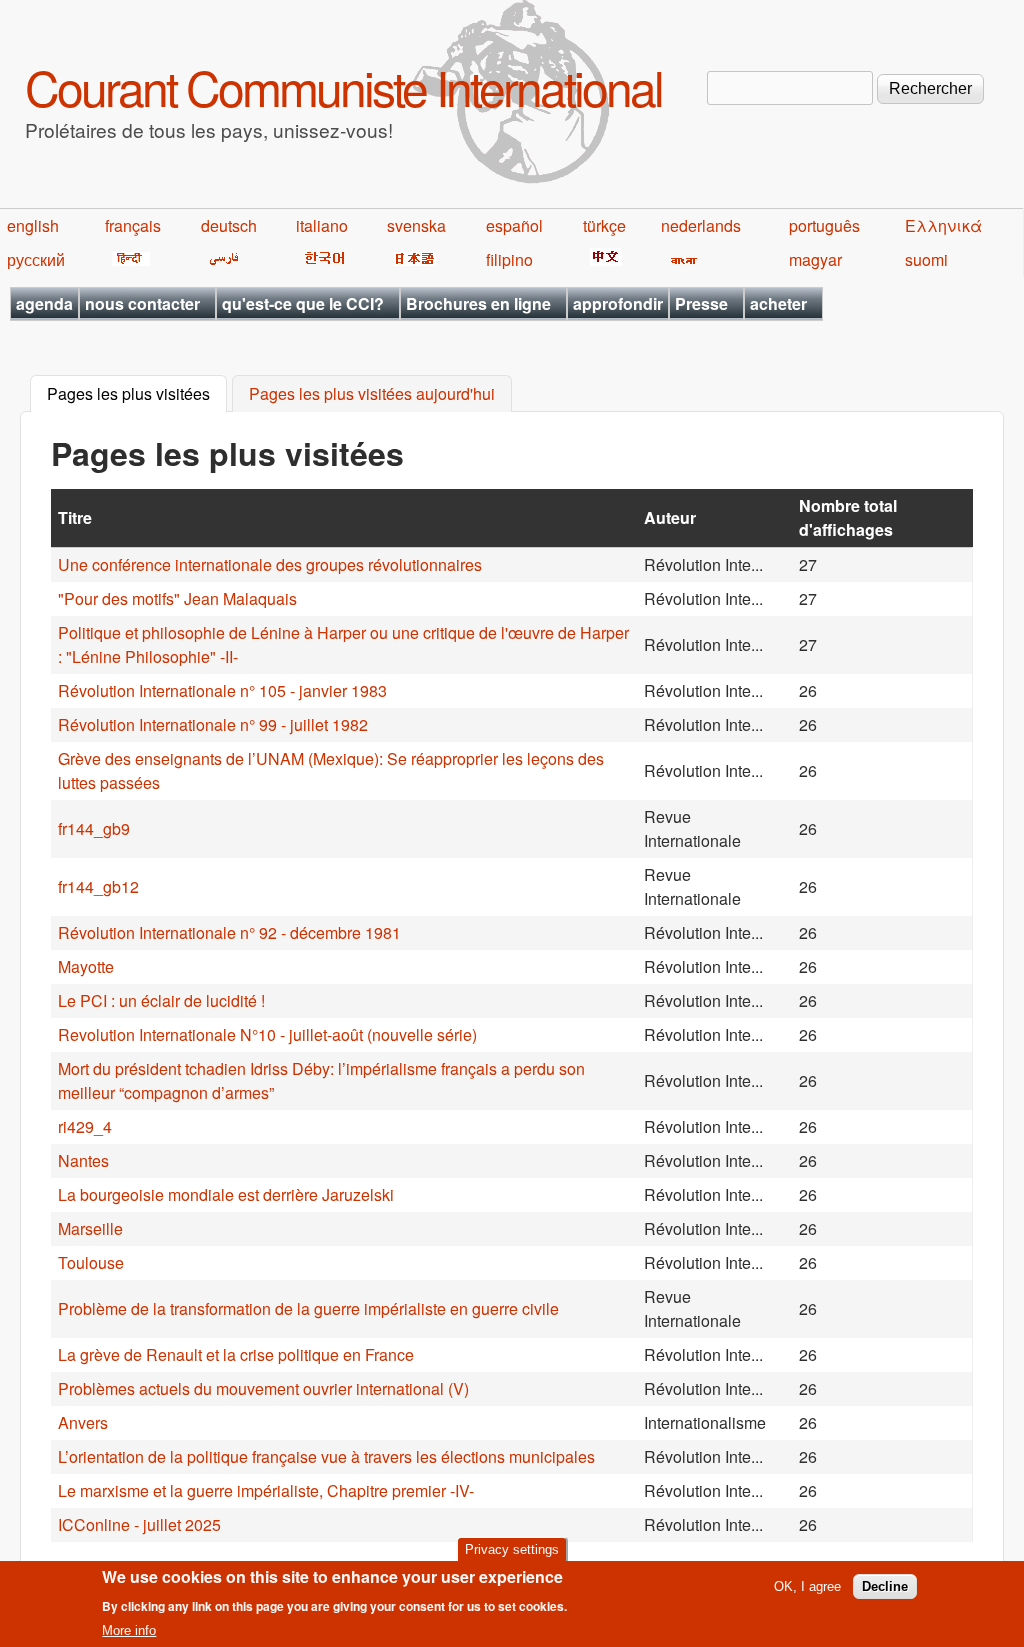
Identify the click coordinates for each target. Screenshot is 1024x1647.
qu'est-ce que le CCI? (303, 303)
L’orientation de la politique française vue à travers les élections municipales (326, 1456)
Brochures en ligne (478, 303)
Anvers (83, 1422)
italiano (322, 225)
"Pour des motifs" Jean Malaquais (177, 598)
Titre (75, 517)
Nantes (83, 1160)
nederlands (701, 225)
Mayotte (86, 966)
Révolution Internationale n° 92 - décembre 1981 (229, 932)
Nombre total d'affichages (848, 517)
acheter (778, 303)
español (514, 225)
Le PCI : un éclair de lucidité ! (161, 1000)
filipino (509, 259)
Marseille (90, 1228)
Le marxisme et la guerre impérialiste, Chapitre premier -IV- (266, 1490)
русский (36, 259)
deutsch (229, 225)
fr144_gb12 (98, 886)
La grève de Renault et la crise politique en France (236, 1354)
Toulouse (91, 1262)
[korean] (321, 259)
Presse (701, 303)
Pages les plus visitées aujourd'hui (372, 394)
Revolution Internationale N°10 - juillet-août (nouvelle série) (267, 1034)
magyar (815, 259)
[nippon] (411, 259)
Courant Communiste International (343, 86)
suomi (926, 259)
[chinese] (602, 259)
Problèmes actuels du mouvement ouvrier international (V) (263, 1388)
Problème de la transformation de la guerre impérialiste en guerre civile (308, 1308)
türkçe (604, 225)
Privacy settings (512, 1549)
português (824, 225)
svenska (416, 225)
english (33, 225)
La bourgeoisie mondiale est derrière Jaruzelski (226, 1194)
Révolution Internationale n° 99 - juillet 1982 (213, 724)
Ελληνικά (943, 225)
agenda (44, 303)
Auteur (670, 517)
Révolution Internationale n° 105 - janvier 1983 (222, 690)
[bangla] (680, 259)
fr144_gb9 (94, 828)
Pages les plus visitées (137, 394)
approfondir (618, 303)
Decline (885, 1586)
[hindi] (127, 259)
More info (129, 1630)
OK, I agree (807, 1586)
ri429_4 (85, 1126)
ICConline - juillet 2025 (139, 1524)
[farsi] (220, 259)
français (133, 225)
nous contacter (142, 303)
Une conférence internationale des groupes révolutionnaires (270, 564)
